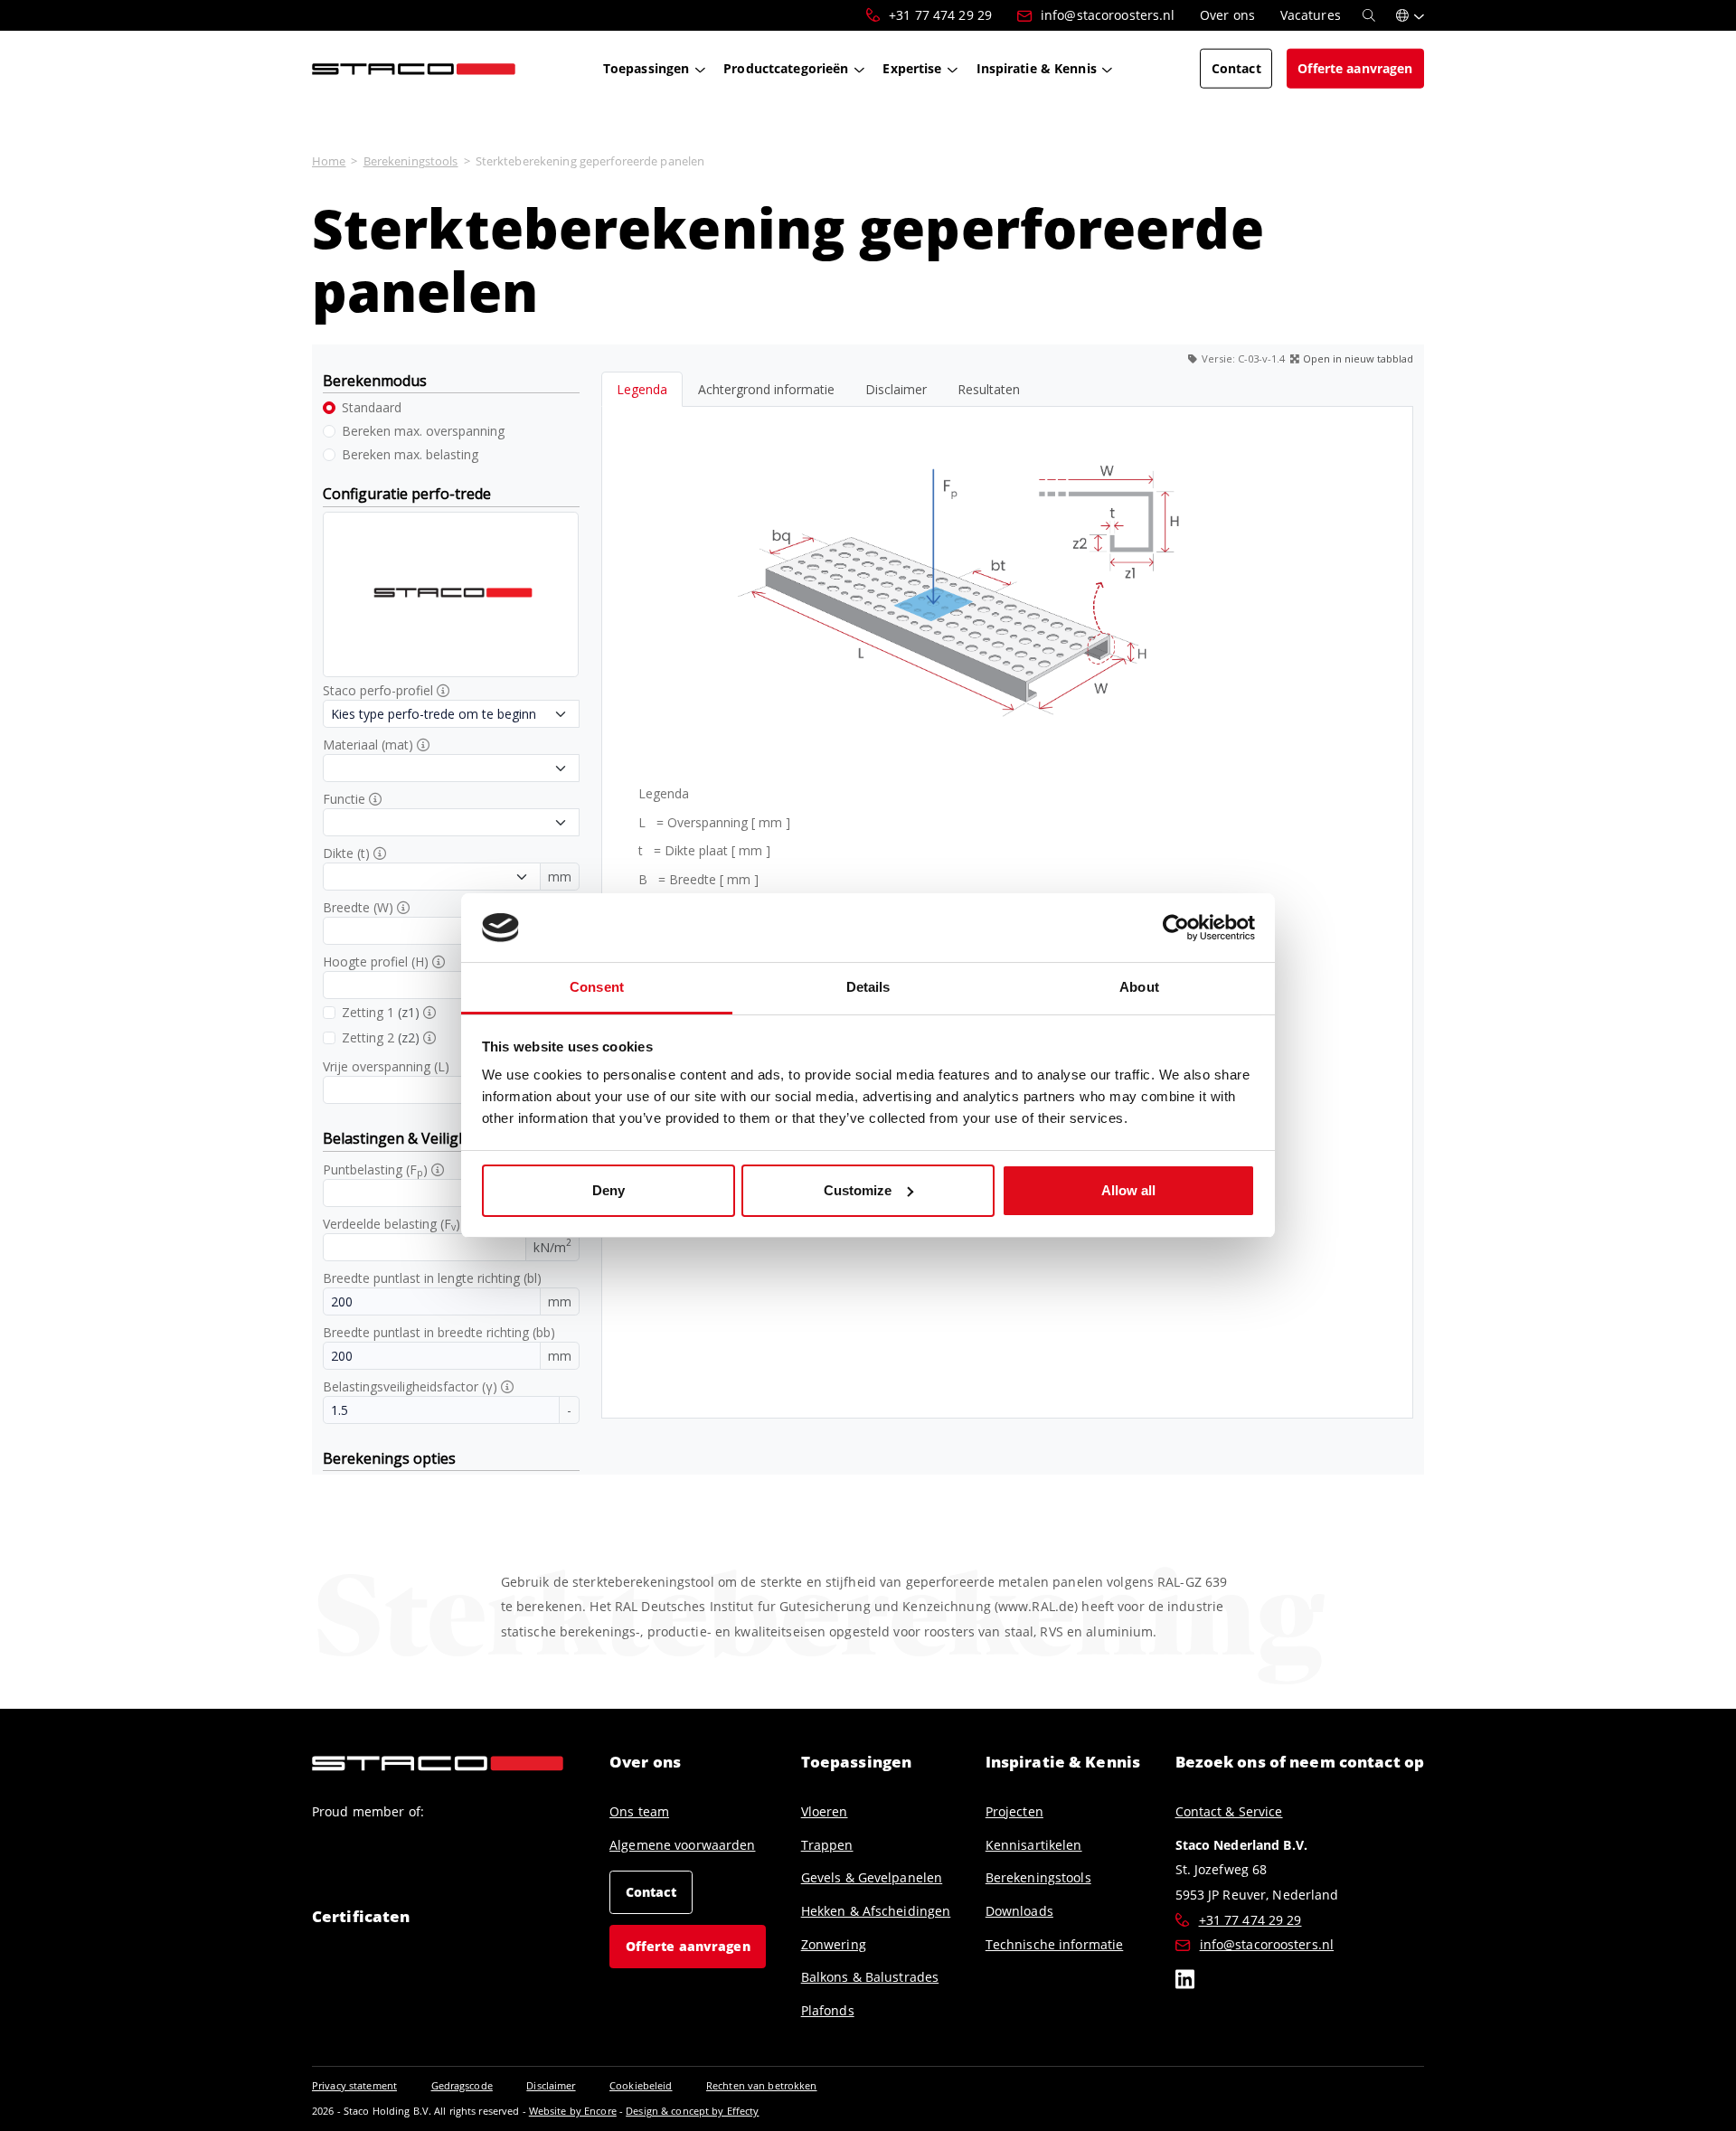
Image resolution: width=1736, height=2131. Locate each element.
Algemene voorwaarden (682, 1845)
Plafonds (828, 2010)
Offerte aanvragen (688, 1946)
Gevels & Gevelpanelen (872, 1877)
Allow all (1128, 1190)
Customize (858, 1190)
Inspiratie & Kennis (1063, 1761)
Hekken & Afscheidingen (876, 1911)
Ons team (639, 1811)
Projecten (1014, 1811)
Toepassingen (856, 1761)
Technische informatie (1055, 1944)
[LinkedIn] (1185, 1982)
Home (329, 161)
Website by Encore (573, 2111)
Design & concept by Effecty (692, 2111)
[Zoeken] (1369, 15)
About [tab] (1139, 987)
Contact (651, 1891)
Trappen (827, 1845)
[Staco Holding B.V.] (414, 68)
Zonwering (834, 1944)
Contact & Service (1229, 1811)
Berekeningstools (411, 161)
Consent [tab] (597, 987)
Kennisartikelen (1034, 1845)
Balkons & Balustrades (870, 1977)
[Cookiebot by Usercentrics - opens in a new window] (1176, 928)
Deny (609, 1190)
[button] (1410, 15)
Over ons (645, 1761)
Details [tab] (868, 987)
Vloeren (825, 1811)
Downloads (1019, 1911)
